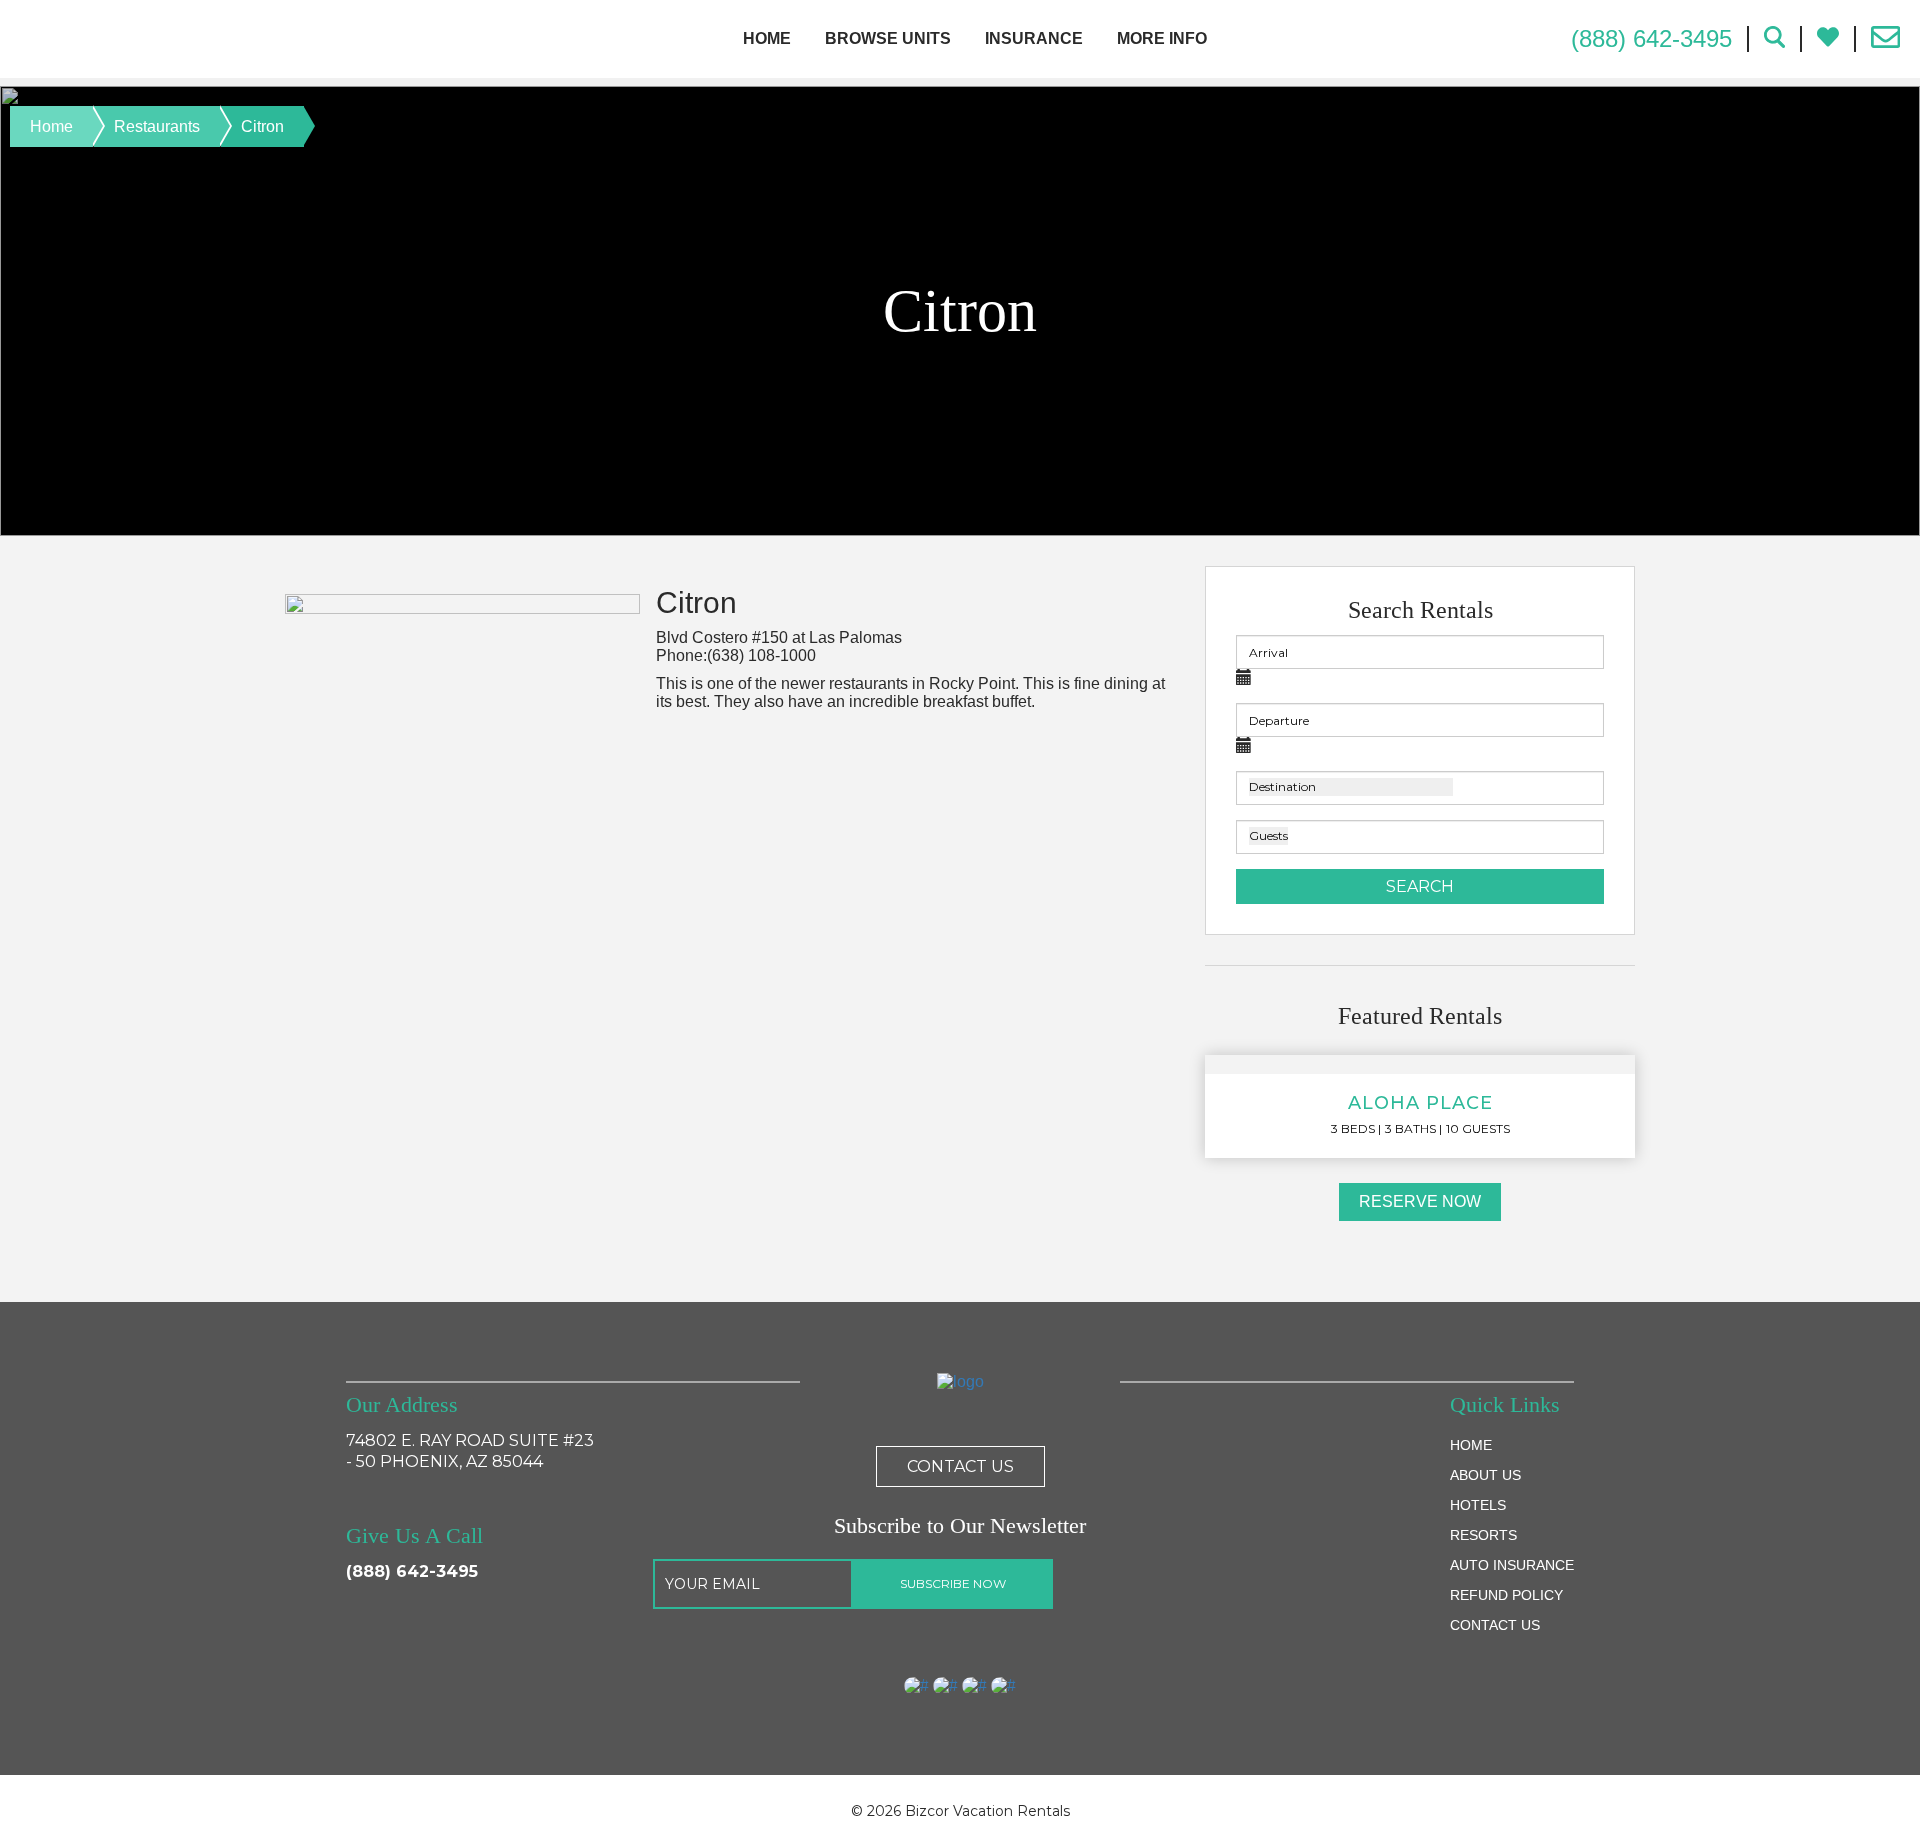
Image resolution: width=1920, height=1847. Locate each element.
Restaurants (157, 126)
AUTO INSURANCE (1512, 1565)
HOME (1471, 1445)
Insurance (1034, 38)
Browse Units (888, 38)
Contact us (960, 1466)
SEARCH (1420, 886)
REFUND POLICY (1506, 1595)
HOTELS (1478, 1505)
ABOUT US (1485, 1475)
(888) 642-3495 (412, 1571)
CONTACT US (1495, 1625)
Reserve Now (1420, 1201)
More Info (1162, 38)
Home (767, 38)
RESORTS (1483, 1535)
